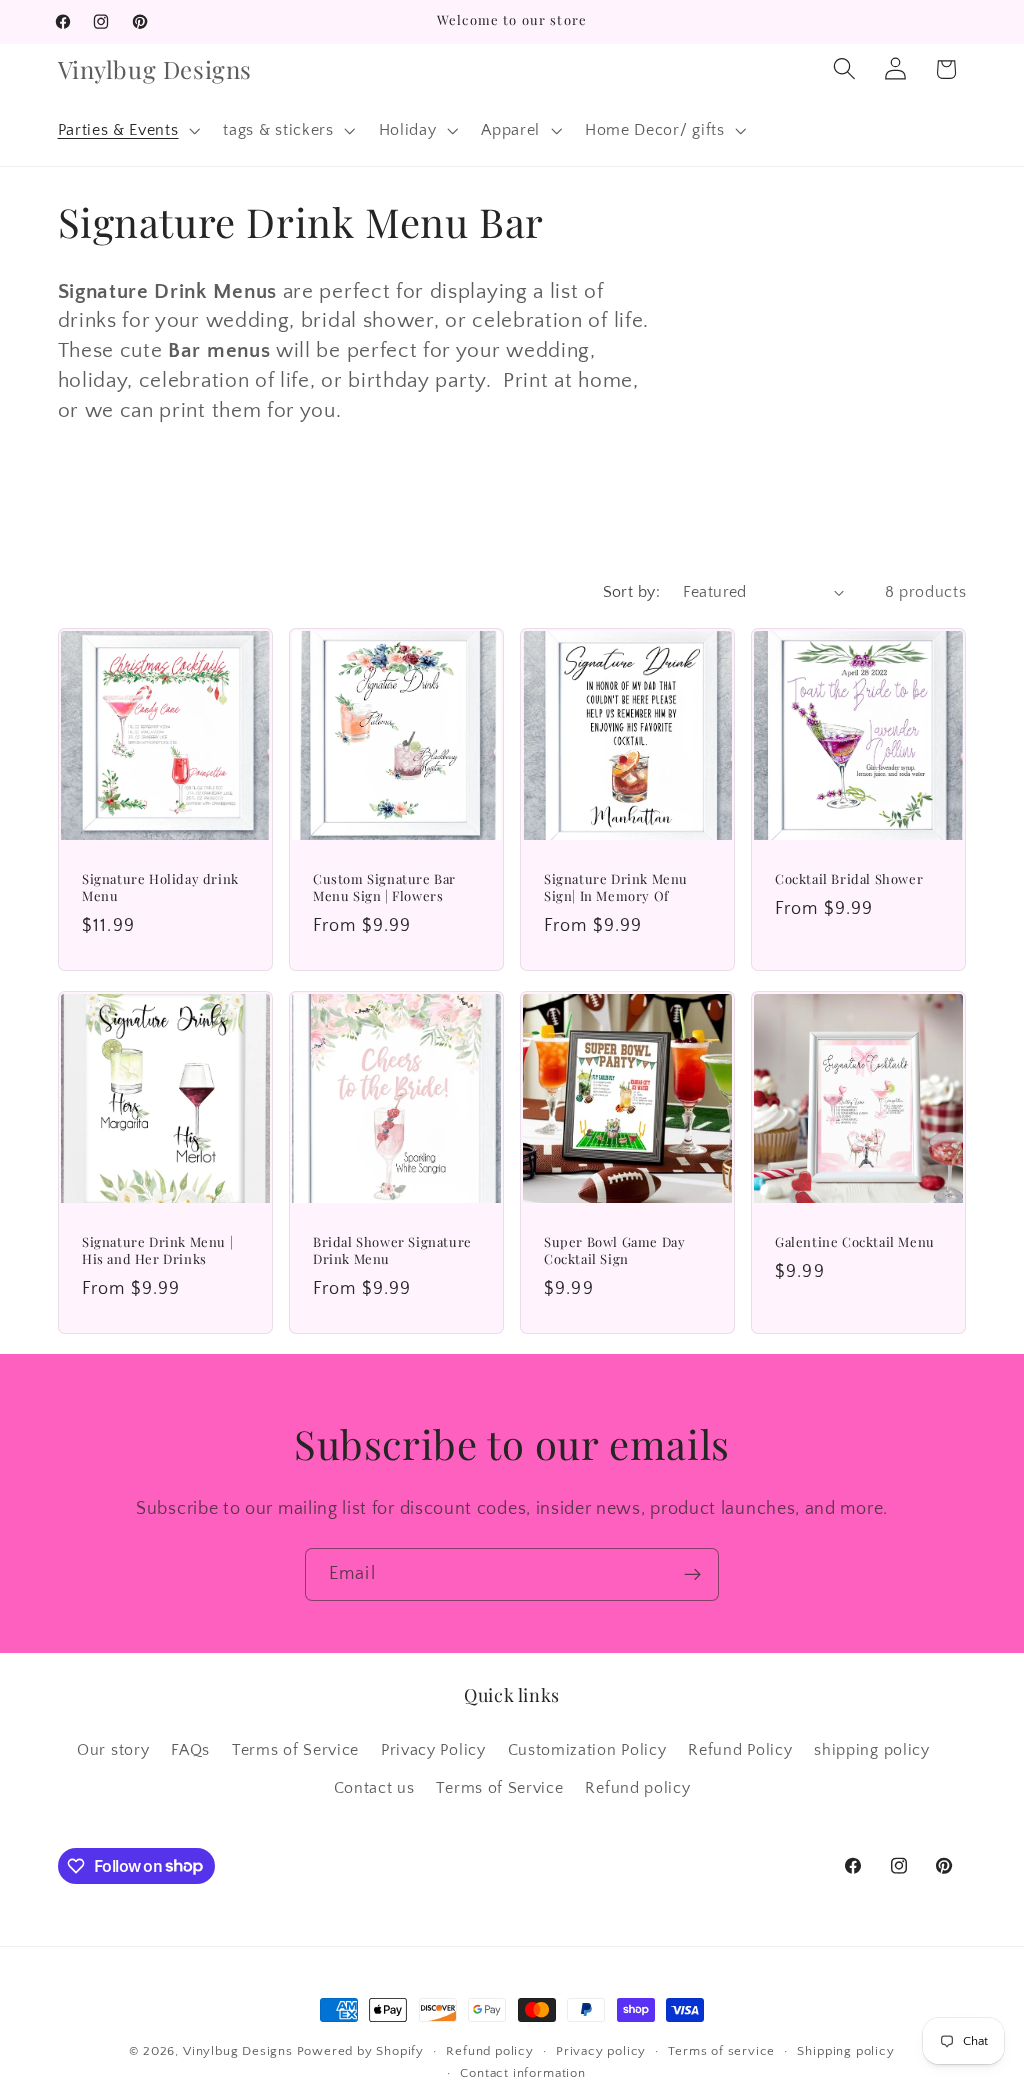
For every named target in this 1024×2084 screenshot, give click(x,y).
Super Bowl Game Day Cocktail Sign (614, 1250)
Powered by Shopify (361, 2051)
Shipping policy (845, 2051)
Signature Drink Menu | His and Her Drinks (157, 1250)
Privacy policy (601, 2051)
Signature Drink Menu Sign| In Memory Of (616, 887)
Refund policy (637, 1788)
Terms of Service (295, 1750)
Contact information (522, 2073)
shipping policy (871, 1750)
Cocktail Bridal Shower (849, 879)
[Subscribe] (692, 1575)
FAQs (190, 1750)
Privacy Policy (433, 1750)
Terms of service (721, 2051)
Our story (113, 1750)
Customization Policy (587, 1750)
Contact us (374, 1788)
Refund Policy (740, 1750)
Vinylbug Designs (238, 2051)
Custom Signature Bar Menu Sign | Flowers (384, 887)
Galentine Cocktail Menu (855, 1242)
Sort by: (632, 592)
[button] (127, 130)
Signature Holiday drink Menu (160, 887)
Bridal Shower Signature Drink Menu (392, 1250)
